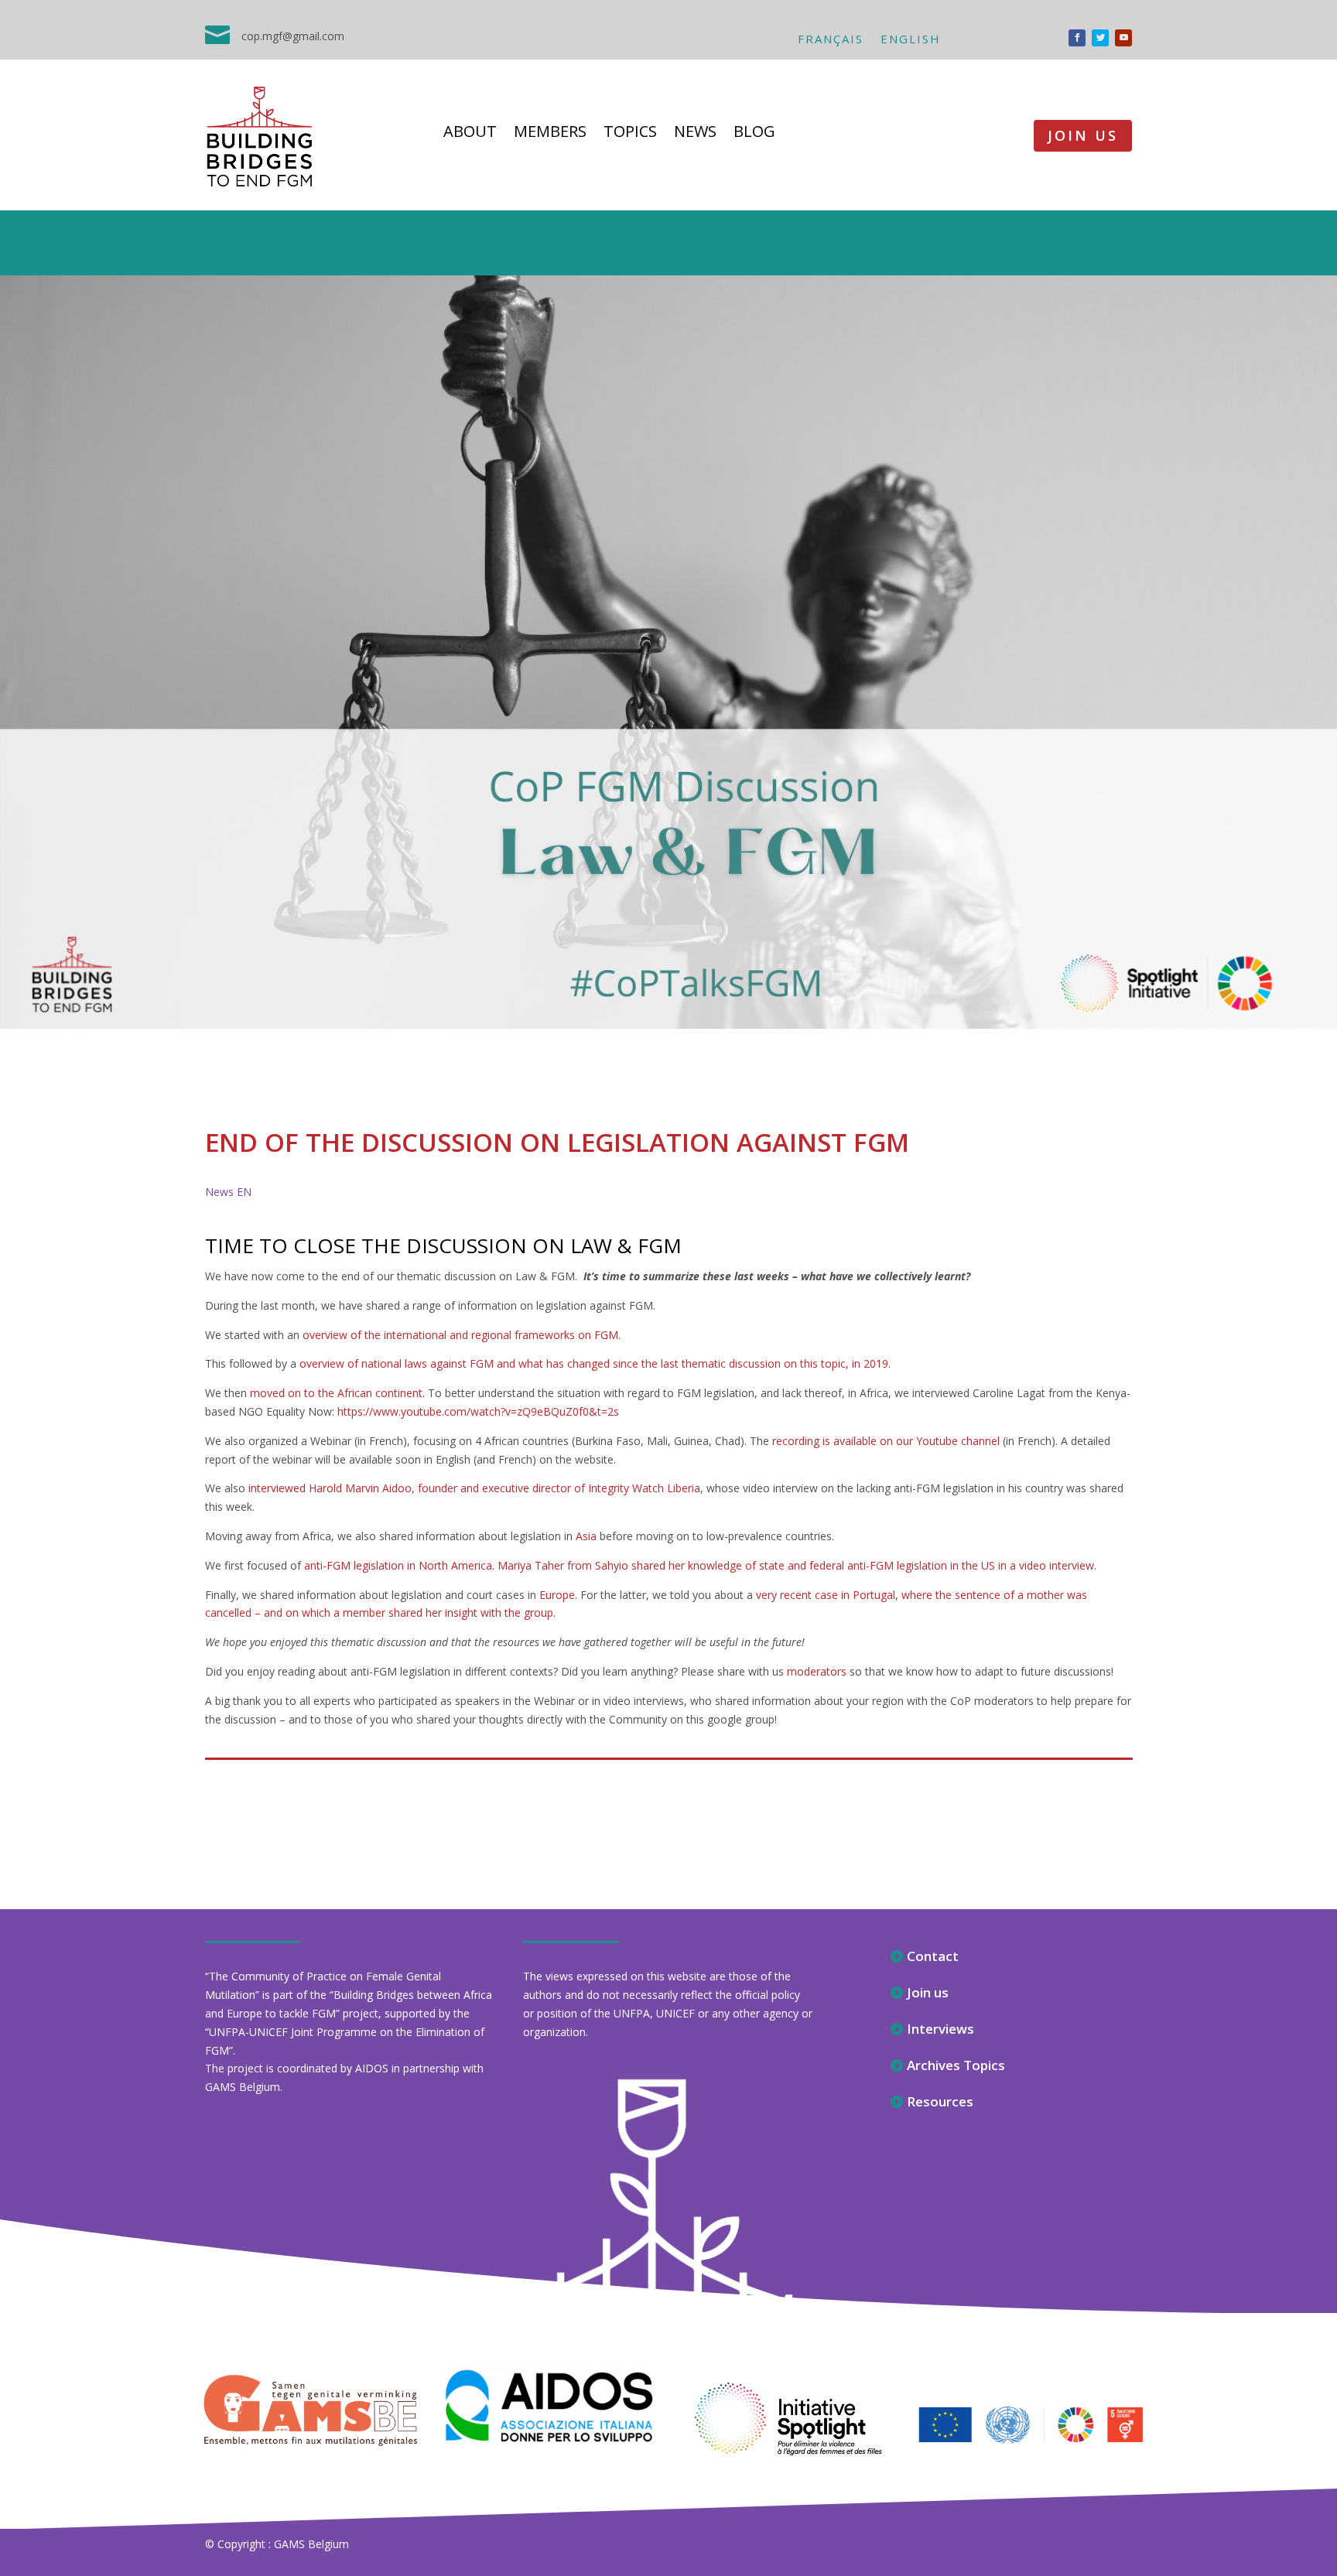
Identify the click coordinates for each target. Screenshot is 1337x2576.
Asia (586, 1536)
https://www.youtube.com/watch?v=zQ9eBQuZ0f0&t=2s (478, 1411)
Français (831, 40)
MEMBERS (550, 134)
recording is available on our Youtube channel (886, 1441)
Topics (630, 134)
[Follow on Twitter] (1100, 38)
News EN (228, 1192)
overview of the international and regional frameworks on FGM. (462, 1335)
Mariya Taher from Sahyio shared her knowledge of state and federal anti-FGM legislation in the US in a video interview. (797, 1565)
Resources (940, 2101)
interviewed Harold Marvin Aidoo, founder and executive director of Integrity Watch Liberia (474, 1488)
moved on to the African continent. (337, 1393)
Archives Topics (956, 2065)
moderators (818, 1671)
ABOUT (470, 134)
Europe (557, 1595)
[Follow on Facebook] (1077, 38)
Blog (754, 134)
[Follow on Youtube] (1123, 38)
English (911, 40)
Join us (928, 1992)
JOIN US (1083, 135)
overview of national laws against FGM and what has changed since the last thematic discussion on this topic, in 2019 (594, 1363)
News (695, 134)
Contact (933, 1956)
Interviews (940, 2029)
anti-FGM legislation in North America (398, 1565)
